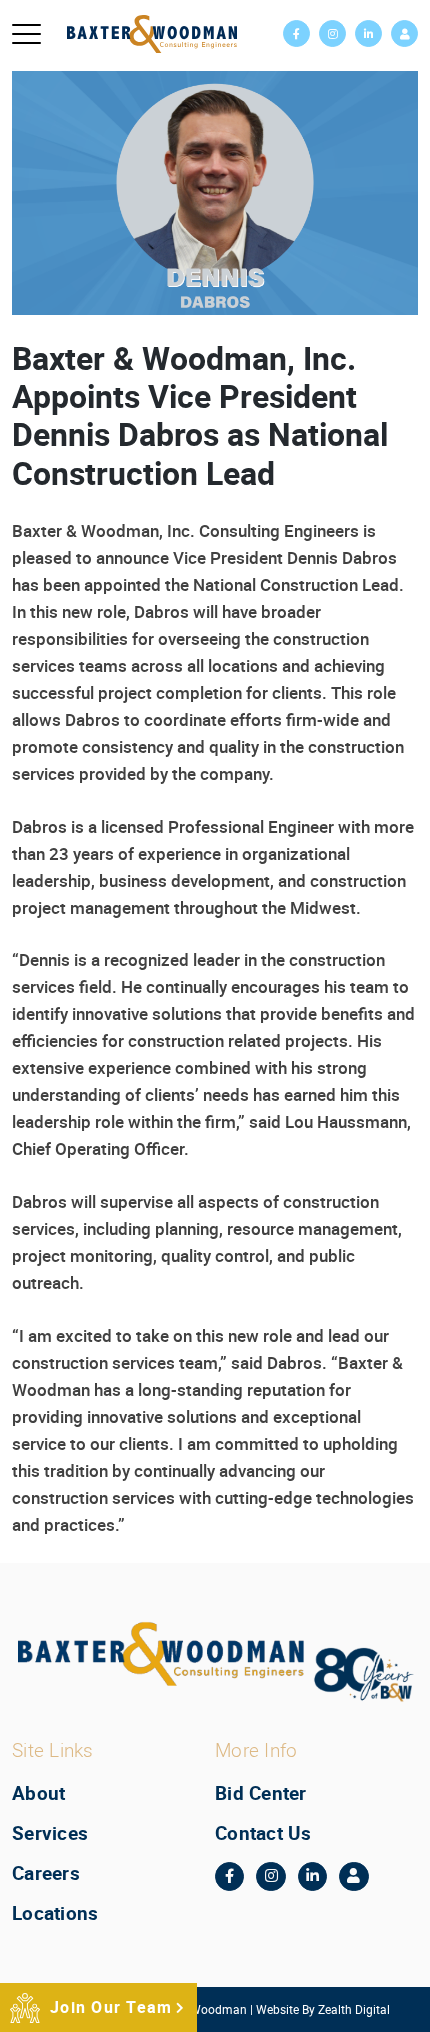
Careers (46, 1873)
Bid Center (261, 1793)
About (38, 1793)
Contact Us (263, 1833)
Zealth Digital (354, 2009)
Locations (55, 1913)
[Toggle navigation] (26, 34)
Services (50, 1833)
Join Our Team (111, 2007)
